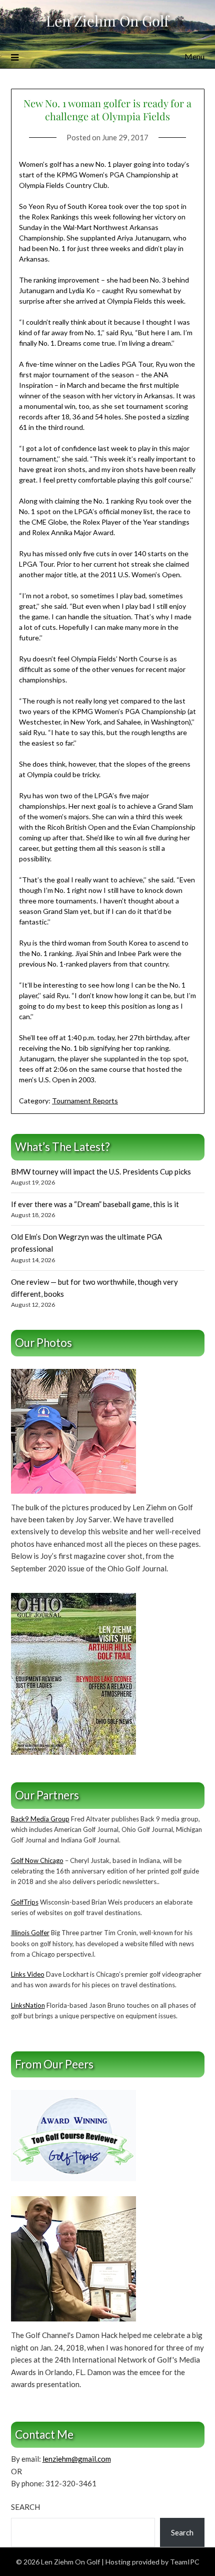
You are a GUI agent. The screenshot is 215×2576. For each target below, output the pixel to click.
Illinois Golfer (30, 1933)
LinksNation (28, 2005)
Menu (194, 56)
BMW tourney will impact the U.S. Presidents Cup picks (101, 1172)
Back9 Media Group (40, 1819)
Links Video (28, 1974)
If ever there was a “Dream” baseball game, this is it (95, 1204)
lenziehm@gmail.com (77, 2459)
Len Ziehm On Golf (107, 21)
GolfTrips (25, 1902)
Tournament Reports (85, 1101)
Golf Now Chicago (37, 1860)
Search (25, 2507)
